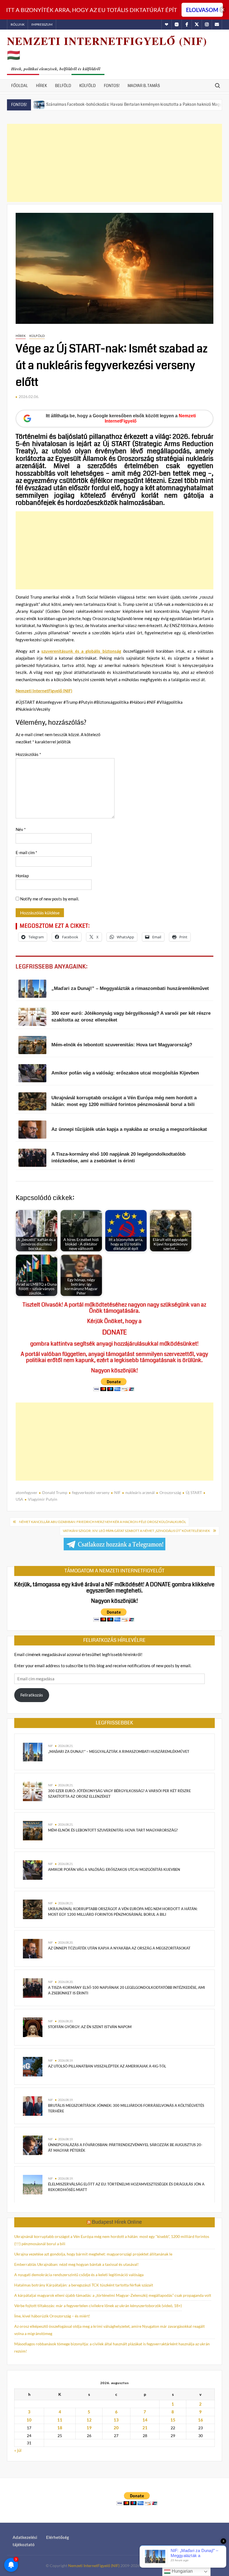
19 (89, 2428)
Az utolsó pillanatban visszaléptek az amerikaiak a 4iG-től (107, 2066)
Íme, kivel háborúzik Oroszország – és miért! (52, 2316)
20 (116, 2428)
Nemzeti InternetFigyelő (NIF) (44, 691)
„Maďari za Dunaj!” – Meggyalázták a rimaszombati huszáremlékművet (119, 1751)
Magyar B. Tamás (144, 86)
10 (29, 2420)
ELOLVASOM (202, 10)
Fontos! (112, 86)
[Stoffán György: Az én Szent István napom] (33, 2027)
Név (21, 829)
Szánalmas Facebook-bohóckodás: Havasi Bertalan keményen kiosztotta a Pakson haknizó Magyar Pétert (100, 104)
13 (116, 2420)
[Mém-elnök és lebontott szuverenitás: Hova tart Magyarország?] (33, 1830)
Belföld (63, 86)
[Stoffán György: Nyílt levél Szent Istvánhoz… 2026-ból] (207, 104)
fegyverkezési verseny (91, 1492)
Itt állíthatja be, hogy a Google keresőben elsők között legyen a (121, 418)
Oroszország (170, 1492)
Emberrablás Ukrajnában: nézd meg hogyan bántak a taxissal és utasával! (77, 2264)
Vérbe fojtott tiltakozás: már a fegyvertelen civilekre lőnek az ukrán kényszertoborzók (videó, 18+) (98, 2306)
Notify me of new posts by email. (50, 899)
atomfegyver (27, 1492)
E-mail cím (26, 852)
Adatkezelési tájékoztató (25, 2541)
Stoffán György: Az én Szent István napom (90, 2027)
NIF (117, 1492)
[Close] (223, 10)
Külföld (88, 86)
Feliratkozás (32, 1695)
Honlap (22, 876)
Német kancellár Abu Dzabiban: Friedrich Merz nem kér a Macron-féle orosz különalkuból (102, 1522)
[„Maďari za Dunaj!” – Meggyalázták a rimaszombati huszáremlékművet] (33, 1751)
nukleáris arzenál (140, 1492)
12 (89, 2420)
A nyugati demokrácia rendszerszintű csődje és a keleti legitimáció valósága (79, 2275)
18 (60, 2428)
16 (201, 2420)
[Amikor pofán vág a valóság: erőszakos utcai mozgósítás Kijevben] (33, 1869)
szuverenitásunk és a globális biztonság (81, 651)
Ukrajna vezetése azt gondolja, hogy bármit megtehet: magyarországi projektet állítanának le (93, 2254)
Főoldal (20, 86)
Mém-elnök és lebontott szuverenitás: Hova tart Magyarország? (113, 1830)
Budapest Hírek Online (117, 2222)
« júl (18, 2450)
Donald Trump (55, 1492)
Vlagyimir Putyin (43, 1499)
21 (145, 2428)
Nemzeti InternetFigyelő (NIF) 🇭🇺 (107, 48)
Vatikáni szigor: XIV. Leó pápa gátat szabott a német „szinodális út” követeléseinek (136, 1531)
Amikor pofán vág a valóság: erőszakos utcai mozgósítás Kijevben (114, 1869)
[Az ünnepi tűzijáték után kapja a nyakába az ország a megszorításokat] (33, 1948)
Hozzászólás (28, 754)
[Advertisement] (115, 163)
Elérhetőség (58, 2537)
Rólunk (18, 24)
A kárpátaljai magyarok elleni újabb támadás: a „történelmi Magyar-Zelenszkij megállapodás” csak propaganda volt (113, 2295)
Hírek (41, 86)
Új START (194, 1492)
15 (173, 2420)
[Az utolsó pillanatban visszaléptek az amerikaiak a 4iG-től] (33, 2066)
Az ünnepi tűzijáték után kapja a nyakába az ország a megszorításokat (119, 1948)
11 (60, 2420)
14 (145, 2420)
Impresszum (42, 24)
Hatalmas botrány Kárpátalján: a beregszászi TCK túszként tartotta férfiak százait (84, 2285)
